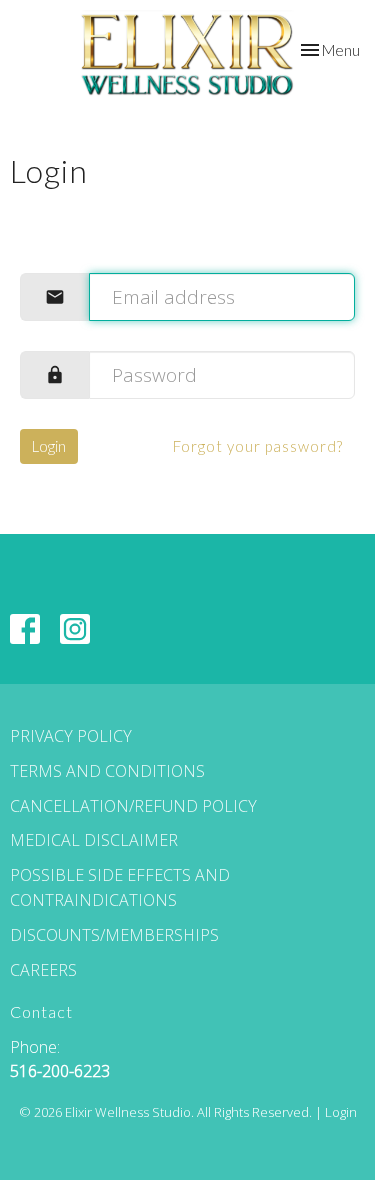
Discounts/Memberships (114, 935)
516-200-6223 (60, 1071)
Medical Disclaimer (94, 840)
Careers (43, 970)
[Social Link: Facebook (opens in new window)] (25, 629)
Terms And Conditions (107, 771)
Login (49, 446)
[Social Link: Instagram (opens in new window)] (75, 629)
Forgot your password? (258, 446)
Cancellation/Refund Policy (133, 806)
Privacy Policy (71, 736)
